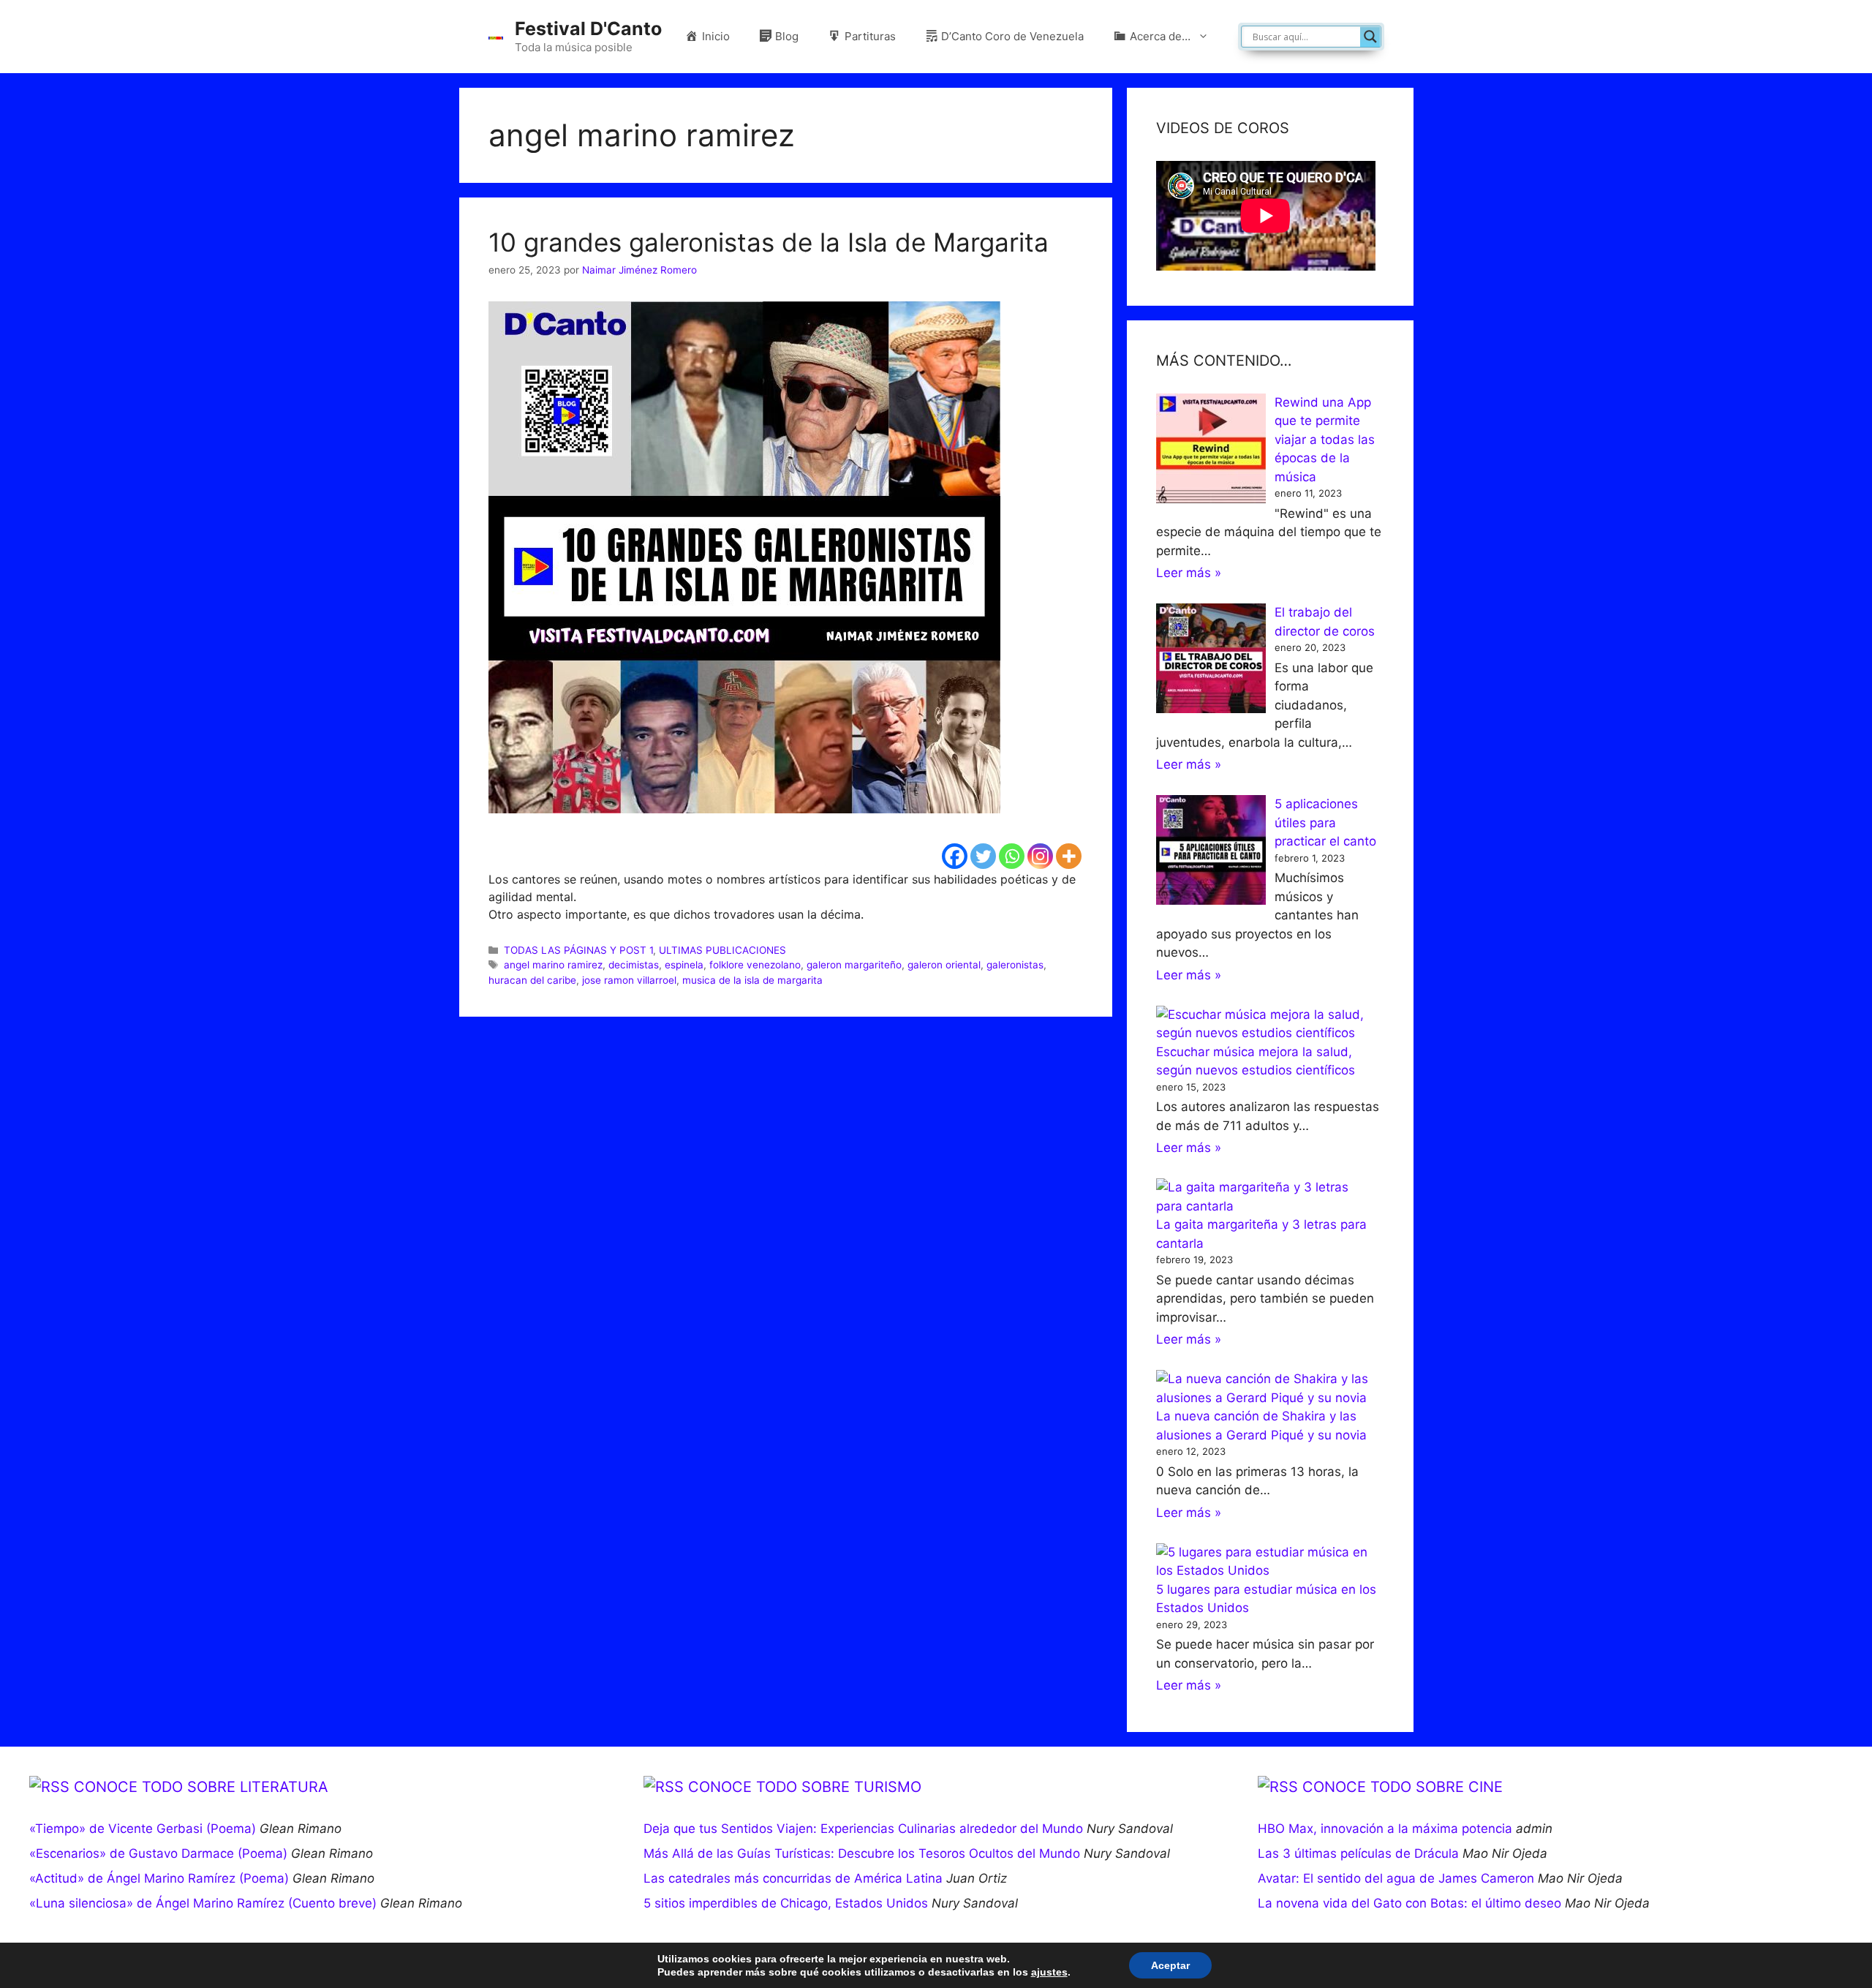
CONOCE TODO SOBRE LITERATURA (201, 1787)
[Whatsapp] (1012, 856)
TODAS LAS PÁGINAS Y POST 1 (578, 950)
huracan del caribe (532, 980)
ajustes (1049, 1972)
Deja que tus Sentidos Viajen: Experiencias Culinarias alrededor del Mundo (863, 1829)
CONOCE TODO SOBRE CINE (1403, 1787)
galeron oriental (944, 965)
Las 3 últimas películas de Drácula (1358, 1853)
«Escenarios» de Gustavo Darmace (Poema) (158, 1853)
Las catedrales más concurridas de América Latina (793, 1878)
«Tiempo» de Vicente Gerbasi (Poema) (143, 1829)
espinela (684, 965)
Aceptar (1170, 1965)
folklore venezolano (755, 965)
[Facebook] (955, 856)
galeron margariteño (854, 965)
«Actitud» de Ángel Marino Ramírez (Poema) (159, 1878)
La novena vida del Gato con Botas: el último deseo (1409, 1903)
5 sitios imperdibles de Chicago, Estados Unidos (786, 1903)
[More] (1069, 856)
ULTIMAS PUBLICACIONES (722, 950)
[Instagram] (1040, 856)
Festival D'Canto (588, 29)
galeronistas (1015, 965)
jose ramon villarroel (629, 980)
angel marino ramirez (553, 965)
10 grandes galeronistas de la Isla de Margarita (769, 242)
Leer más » (1189, 573)
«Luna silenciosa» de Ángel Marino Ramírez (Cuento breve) (203, 1903)
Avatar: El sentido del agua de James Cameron (1396, 1878)
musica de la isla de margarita (752, 980)
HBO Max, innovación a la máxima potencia (1385, 1829)
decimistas (634, 965)
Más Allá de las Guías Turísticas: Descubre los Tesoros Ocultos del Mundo (862, 1853)
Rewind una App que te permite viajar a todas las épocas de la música (1325, 440)
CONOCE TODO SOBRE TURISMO (805, 1787)
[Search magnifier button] (1370, 37)
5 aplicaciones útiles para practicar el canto (1325, 822)
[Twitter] (983, 856)
